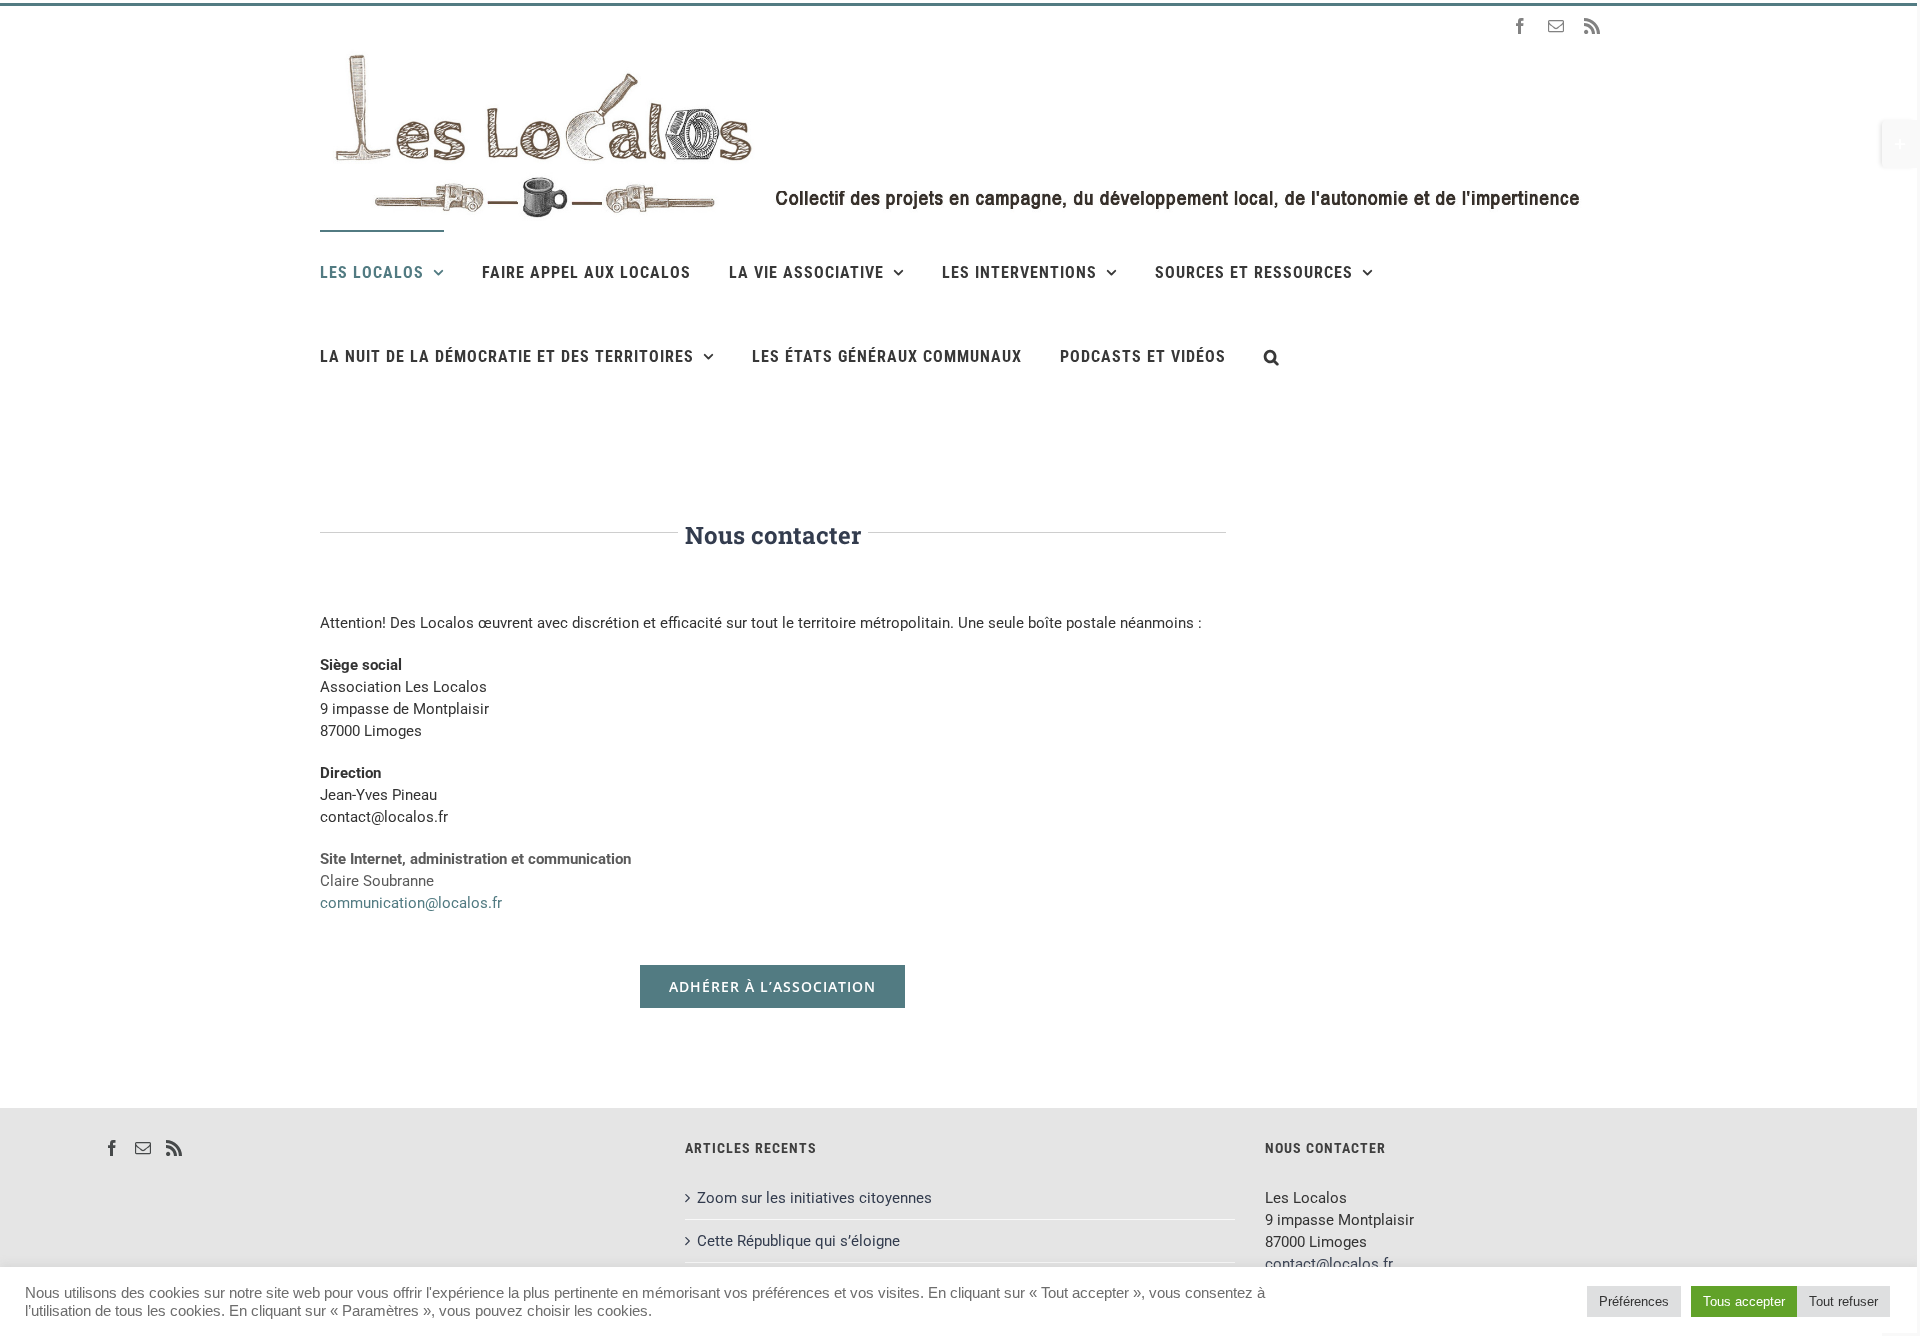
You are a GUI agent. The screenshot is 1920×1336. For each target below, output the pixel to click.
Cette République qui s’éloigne (798, 1241)
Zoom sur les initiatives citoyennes (814, 1198)
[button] (1272, 356)
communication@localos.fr (411, 903)
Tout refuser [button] (1843, 1301)
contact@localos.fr (1329, 1264)
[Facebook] (112, 1148)
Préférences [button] (1634, 1301)
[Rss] (174, 1148)
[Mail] (143, 1148)
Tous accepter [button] (1744, 1301)
